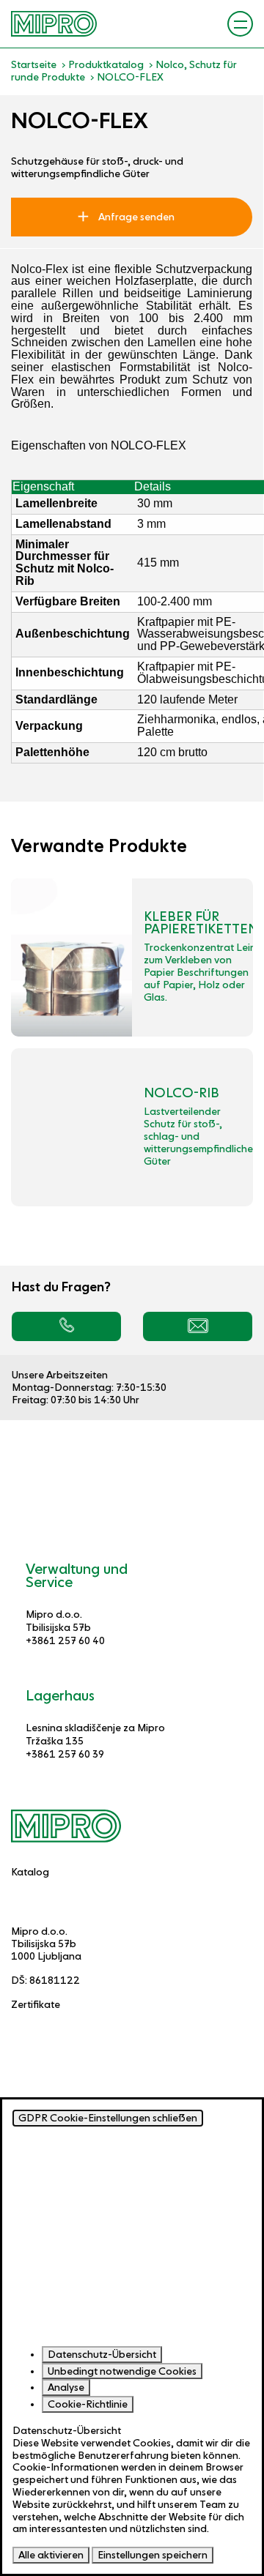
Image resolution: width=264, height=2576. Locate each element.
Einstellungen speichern (153, 2555)
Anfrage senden (135, 217)
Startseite (34, 64)
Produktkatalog (106, 64)
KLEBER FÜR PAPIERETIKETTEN (201, 923)
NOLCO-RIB (181, 1093)
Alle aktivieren (51, 2555)
